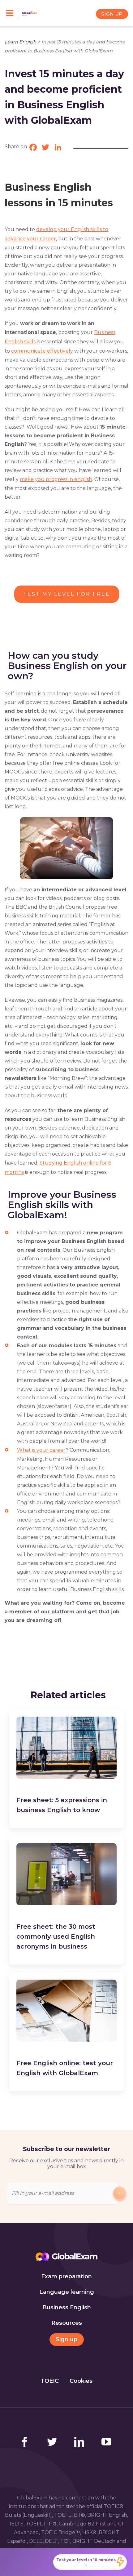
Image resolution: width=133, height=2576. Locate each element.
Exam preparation (66, 2276)
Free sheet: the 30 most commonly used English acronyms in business (56, 1936)
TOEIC (50, 2381)
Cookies (81, 2381)
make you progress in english (56, 479)
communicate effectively (42, 351)
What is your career (41, 1450)
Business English (67, 2307)
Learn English (20, 42)
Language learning (67, 2292)
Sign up (66, 2339)
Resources (67, 2323)
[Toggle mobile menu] (12, 14)
